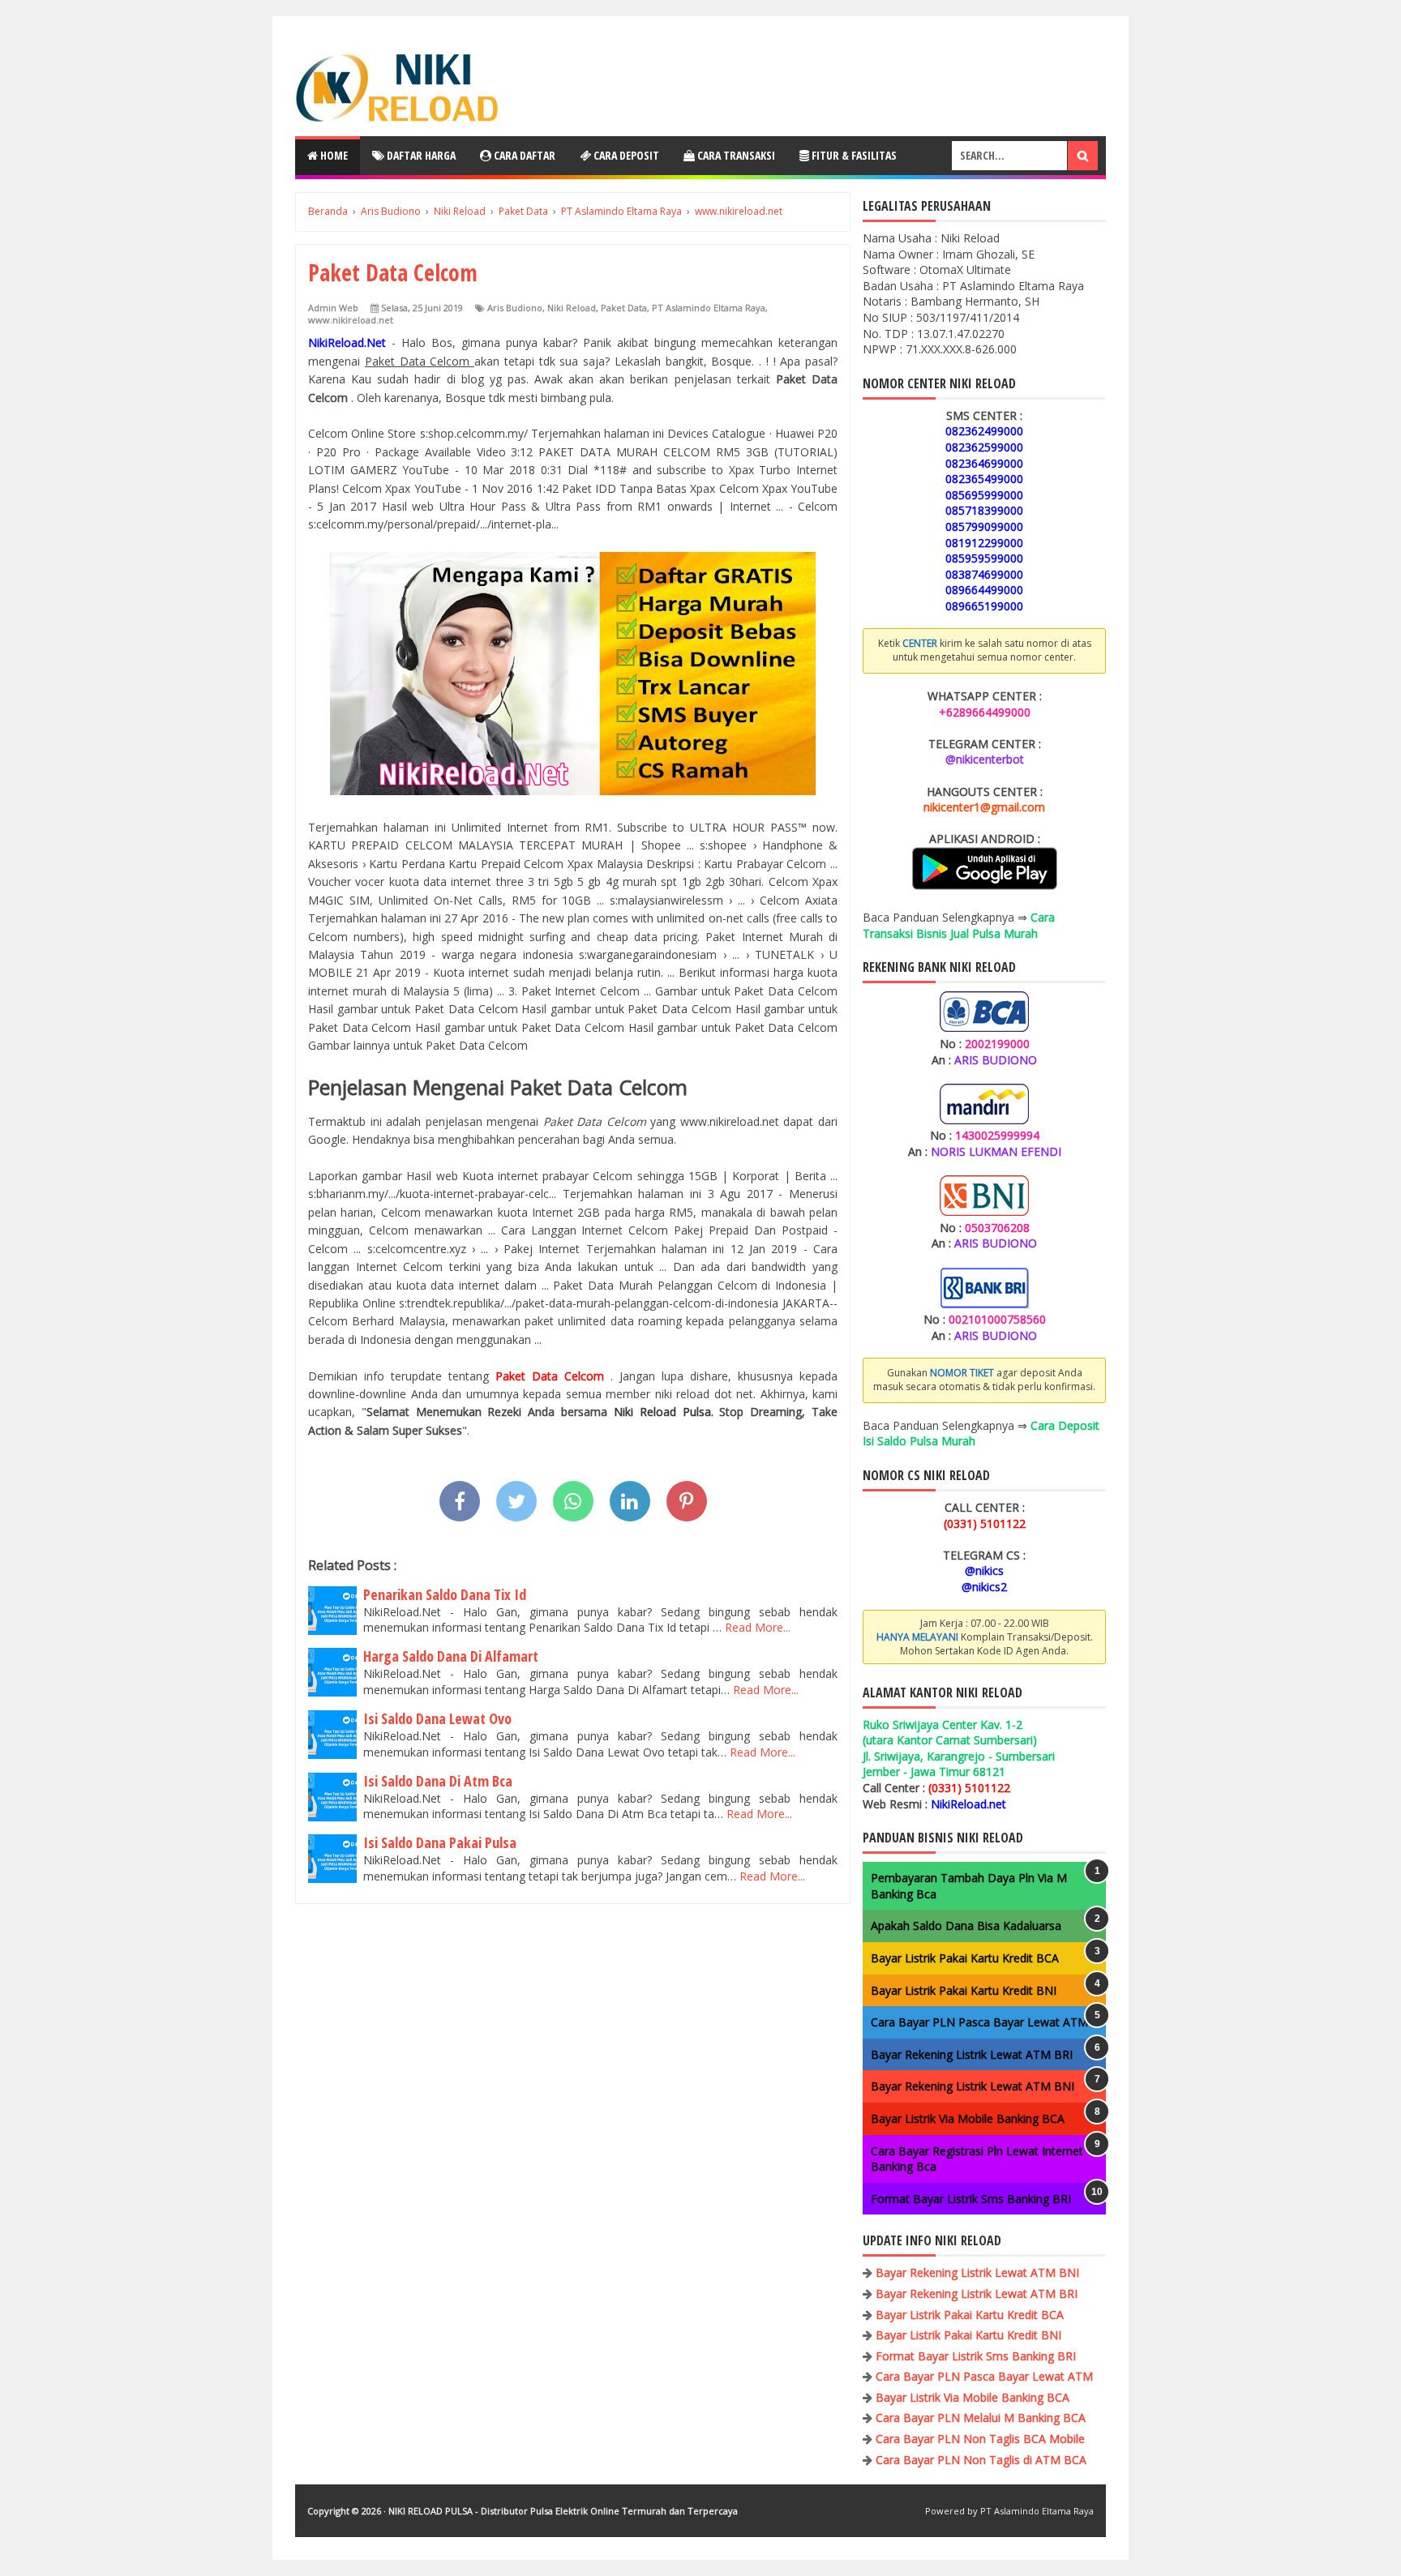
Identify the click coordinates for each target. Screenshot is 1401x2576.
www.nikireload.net (351, 320)
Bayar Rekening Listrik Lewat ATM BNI (973, 2086)
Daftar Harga (420, 155)
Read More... (758, 1627)
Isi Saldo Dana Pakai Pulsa (440, 1842)
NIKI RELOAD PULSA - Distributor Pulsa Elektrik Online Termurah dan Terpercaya (563, 2511)
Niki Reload (572, 308)
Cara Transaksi (735, 155)
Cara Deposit (625, 155)
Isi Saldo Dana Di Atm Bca (438, 1781)
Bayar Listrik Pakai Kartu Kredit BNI (964, 1990)
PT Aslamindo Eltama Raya (709, 308)
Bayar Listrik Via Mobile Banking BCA (968, 2118)
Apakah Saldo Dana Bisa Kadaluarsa (966, 1926)
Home (333, 155)
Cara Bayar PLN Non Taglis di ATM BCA (981, 2460)
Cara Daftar (523, 155)
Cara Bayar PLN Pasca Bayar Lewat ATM (979, 2022)
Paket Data (624, 308)
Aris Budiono (515, 308)
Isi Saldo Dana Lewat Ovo (437, 1718)
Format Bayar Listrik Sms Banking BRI (971, 2199)
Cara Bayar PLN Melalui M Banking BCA (981, 2418)
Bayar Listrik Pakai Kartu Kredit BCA (965, 1958)
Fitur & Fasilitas (853, 155)
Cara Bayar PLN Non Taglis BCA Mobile (980, 2439)
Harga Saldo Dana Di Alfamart (451, 1656)
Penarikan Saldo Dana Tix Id (445, 1594)
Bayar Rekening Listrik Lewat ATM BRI (972, 2054)
